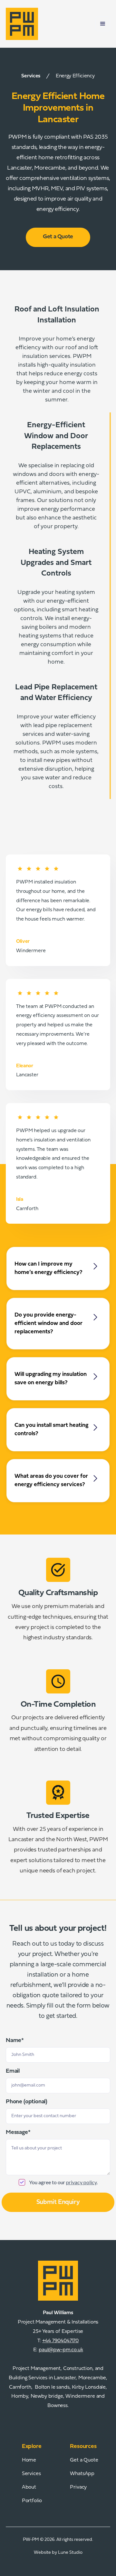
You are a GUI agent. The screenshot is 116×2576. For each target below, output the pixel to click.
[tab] (58, 355)
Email (13, 2071)
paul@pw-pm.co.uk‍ (61, 2350)
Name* (15, 2041)
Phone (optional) (27, 2102)
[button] (103, 24)
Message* (18, 2133)
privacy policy (81, 2182)
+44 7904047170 (60, 2341)
